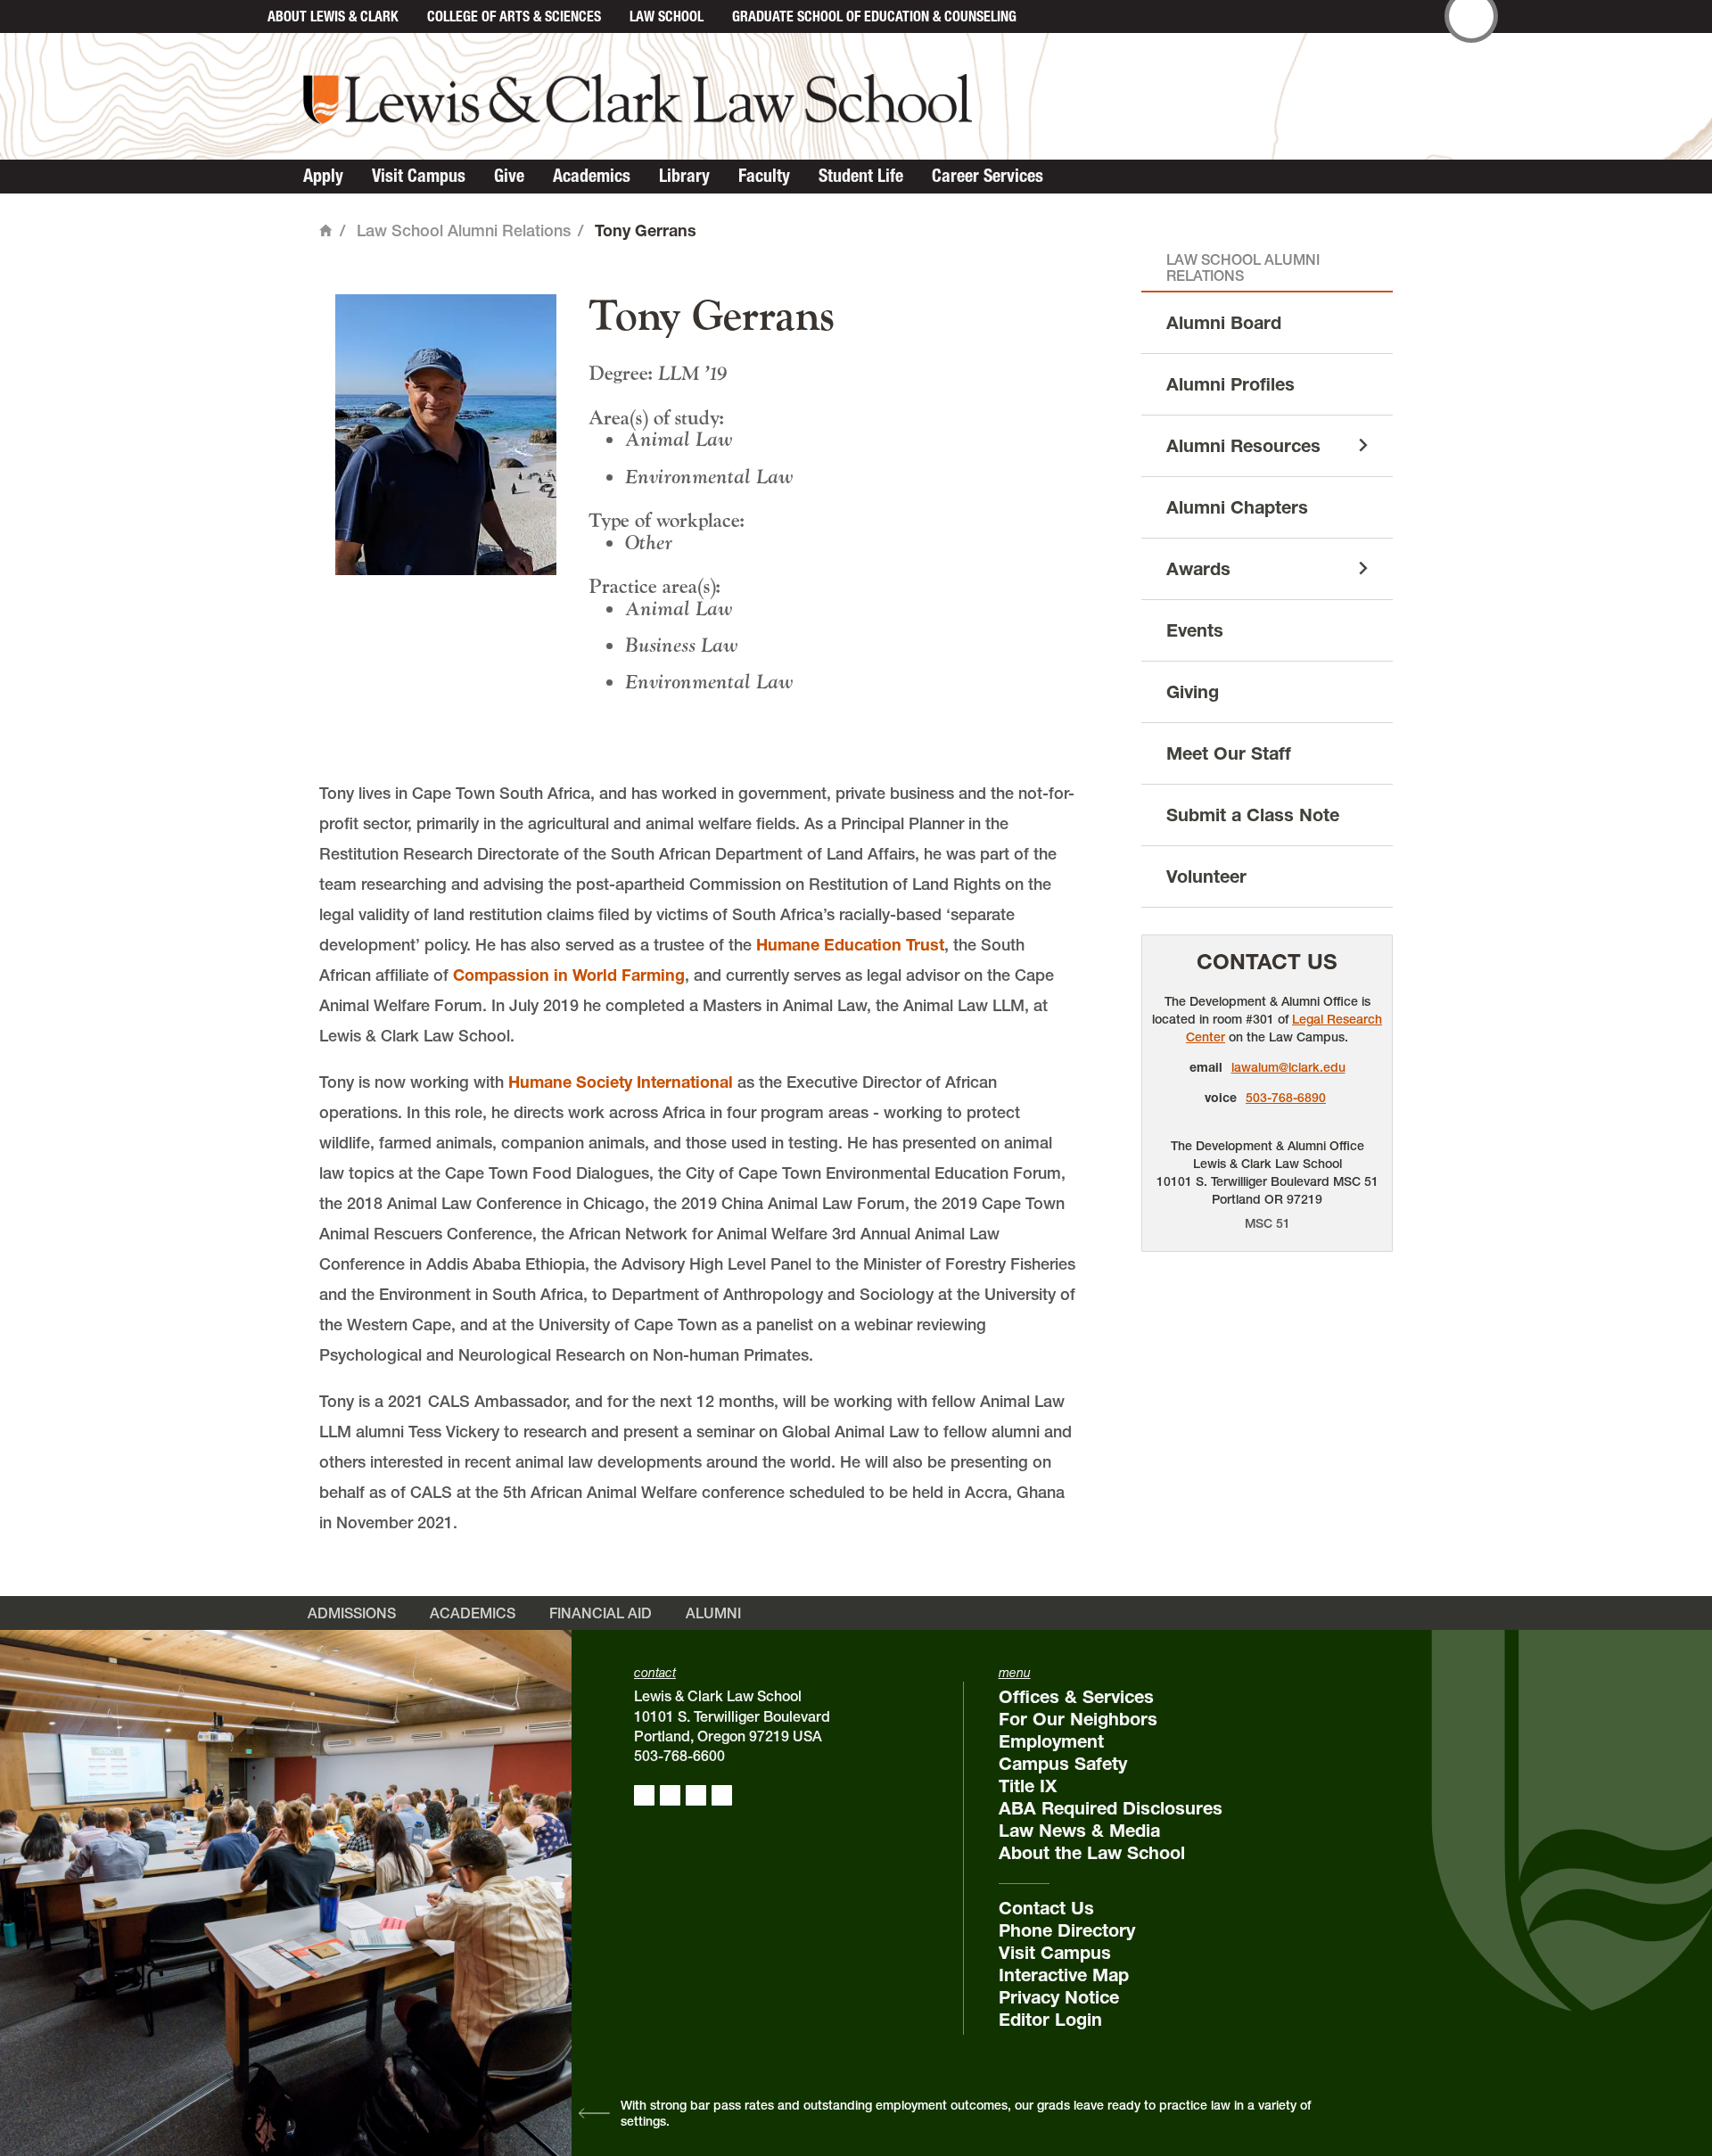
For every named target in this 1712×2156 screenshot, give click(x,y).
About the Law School (1092, 1853)
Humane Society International (621, 1082)
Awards (1198, 569)
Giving (1193, 692)
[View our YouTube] (722, 1795)
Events (1195, 630)
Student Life (861, 176)
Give (509, 176)
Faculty (764, 176)
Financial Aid (601, 1613)
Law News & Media (1079, 1831)
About (333, 16)
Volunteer (1206, 876)
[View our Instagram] (670, 1795)
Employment (1051, 1741)
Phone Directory (1067, 1930)
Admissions (352, 1613)
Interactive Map (1064, 1975)
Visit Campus (419, 176)
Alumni (713, 1613)
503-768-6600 (679, 1756)
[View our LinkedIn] (696, 1795)
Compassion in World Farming (569, 975)
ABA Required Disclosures (1111, 1808)
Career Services (988, 176)
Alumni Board (1224, 323)
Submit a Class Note (1253, 815)
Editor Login (1050, 2020)
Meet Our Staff (1229, 753)
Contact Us (1267, 962)
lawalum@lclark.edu (1288, 1067)
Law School (667, 16)
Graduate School (874, 16)
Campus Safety (1063, 1764)
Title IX (1028, 1786)
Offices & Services (1076, 1697)
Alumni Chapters (1237, 507)
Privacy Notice (1059, 1997)
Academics (592, 176)
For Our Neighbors (1078, 1719)
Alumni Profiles (1230, 384)
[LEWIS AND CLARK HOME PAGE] (234, 16)
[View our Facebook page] (644, 1795)
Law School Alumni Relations (464, 230)
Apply (323, 176)
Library (684, 176)
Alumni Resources (1243, 446)
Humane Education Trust (850, 945)
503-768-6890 (1286, 1098)
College (514, 16)
